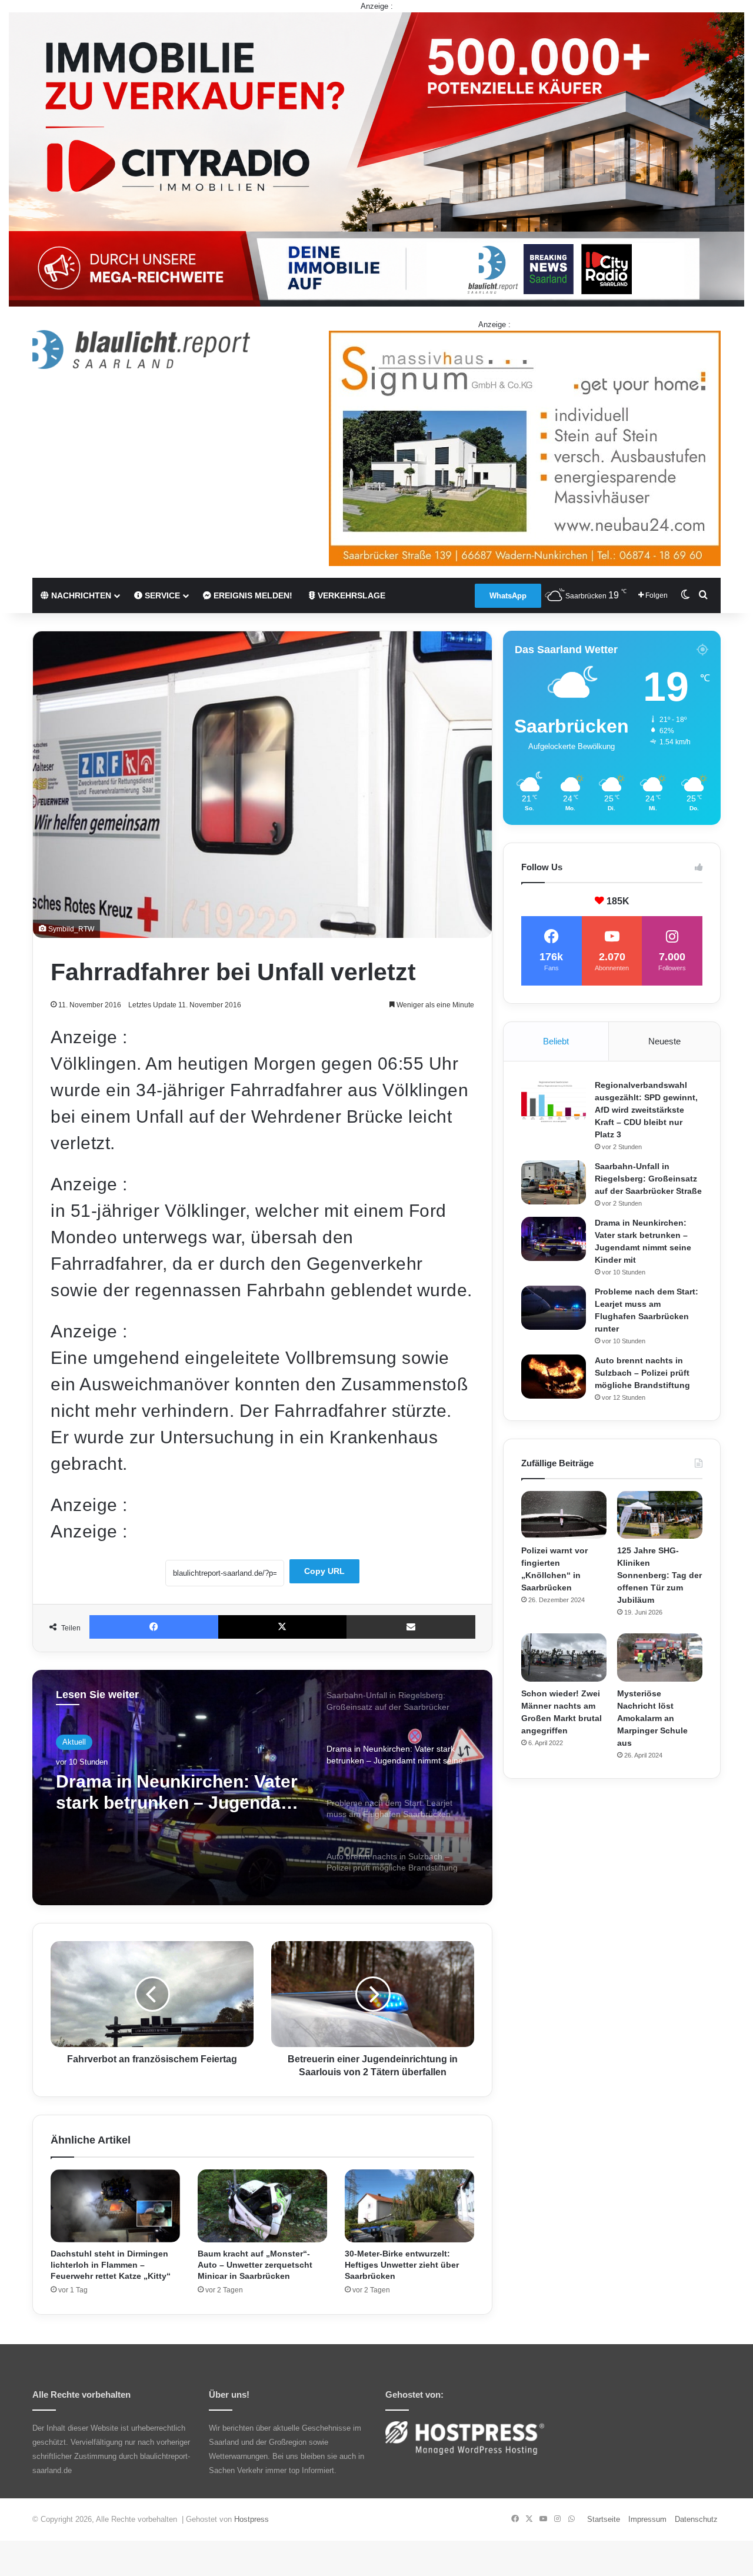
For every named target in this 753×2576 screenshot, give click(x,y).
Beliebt (556, 1041)
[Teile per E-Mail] (411, 1627)
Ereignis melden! (252, 595)
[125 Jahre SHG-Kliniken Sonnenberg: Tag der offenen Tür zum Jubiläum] (660, 1515)
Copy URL (324, 1571)
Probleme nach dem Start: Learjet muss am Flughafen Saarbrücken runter (170, 1793)
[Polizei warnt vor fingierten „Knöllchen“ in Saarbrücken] (564, 1515)
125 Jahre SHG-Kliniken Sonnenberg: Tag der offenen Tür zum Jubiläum (659, 1575)
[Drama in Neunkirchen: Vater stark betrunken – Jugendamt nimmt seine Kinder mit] (554, 1239)
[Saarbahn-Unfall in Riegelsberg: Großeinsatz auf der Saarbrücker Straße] (554, 1182)
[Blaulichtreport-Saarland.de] (141, 350)
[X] (283, 1627)
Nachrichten (80, 595)
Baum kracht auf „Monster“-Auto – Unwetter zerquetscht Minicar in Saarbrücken (255, 2265)
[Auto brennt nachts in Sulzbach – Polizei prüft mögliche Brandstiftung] (554, 1377)
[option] (262, 1788)
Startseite (604, 2519)
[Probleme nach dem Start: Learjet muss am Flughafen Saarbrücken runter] (554, 1308)
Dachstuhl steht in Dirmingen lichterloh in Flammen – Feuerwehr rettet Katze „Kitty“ (111, 2265)
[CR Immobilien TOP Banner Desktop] (376, 159)
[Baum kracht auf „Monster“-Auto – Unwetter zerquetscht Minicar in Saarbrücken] (262, 2206)
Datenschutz (696, 2519)
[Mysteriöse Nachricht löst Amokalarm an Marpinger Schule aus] (660, 1658)
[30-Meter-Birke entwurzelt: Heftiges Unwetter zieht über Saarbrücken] (409, 2206)
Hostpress (251, 2519)
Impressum (647, 2519)
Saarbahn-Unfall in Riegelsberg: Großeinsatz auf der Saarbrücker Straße (648, 1179)
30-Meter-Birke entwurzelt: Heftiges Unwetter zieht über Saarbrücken (402, 2265)
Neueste (664, 1041)
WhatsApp (508, 596)
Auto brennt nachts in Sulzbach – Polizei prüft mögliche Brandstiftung (642, 1373)
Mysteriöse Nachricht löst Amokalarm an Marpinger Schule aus (652, 1718)
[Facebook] (154, 1627)
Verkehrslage (350, 595)
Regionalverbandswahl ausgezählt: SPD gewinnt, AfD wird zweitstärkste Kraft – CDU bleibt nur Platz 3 (646, 1110)
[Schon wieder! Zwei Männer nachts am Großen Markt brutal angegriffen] (564, 1658)
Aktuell (74, 1742)
